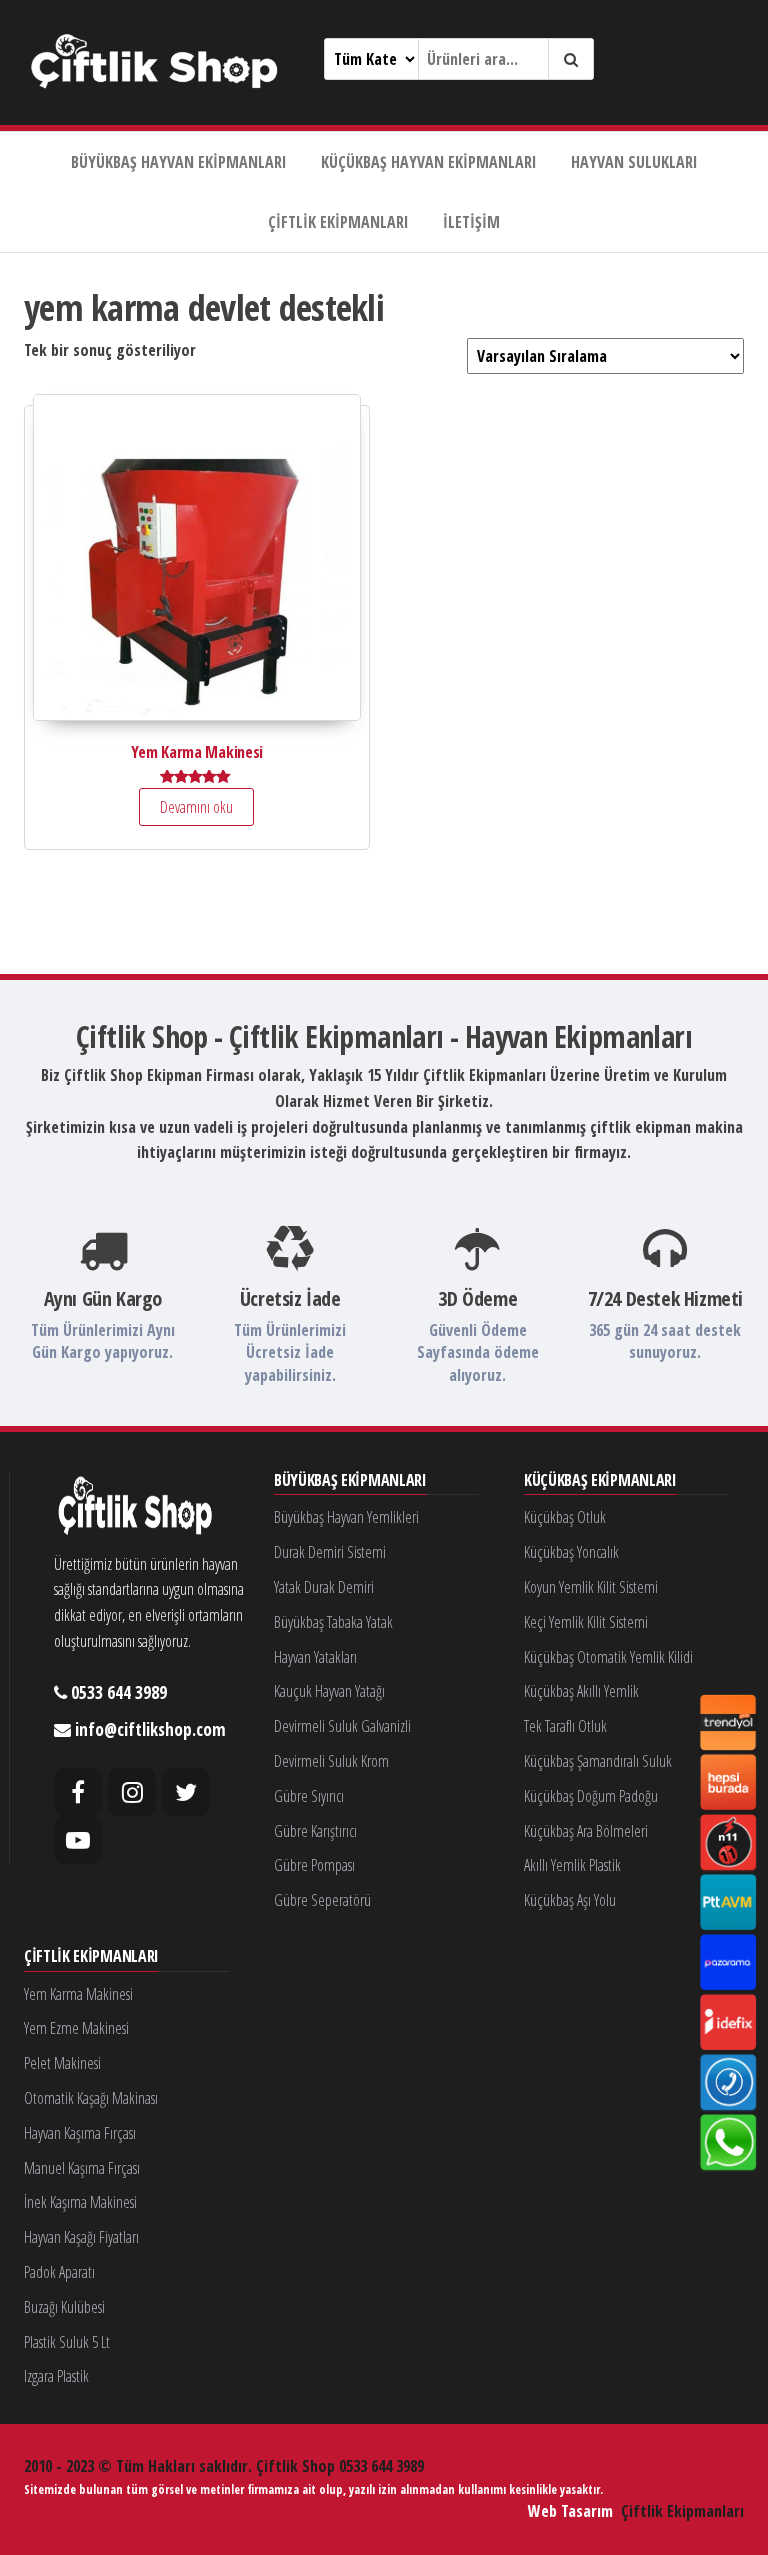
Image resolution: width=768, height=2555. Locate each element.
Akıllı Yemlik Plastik (572, 1865)
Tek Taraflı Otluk (565, 1726)
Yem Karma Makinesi (78, 1994)
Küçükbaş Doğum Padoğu (591, 1796)
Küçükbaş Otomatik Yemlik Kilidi (608, 1657)
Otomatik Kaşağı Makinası (91, 2098)
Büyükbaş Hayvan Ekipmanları (179, 162)
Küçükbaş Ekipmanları (600, 1481)
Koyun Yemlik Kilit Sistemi (591, 1587)
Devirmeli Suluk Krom (331, 1761)
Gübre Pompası (314, 1865)
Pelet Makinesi (62, 2063)
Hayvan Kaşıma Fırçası (80, 2133)
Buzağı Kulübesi (64, 2307)
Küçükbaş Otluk (565, 1517)
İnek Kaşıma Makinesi (80, 2202)
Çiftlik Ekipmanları (338, 222)
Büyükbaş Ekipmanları (350, 1481)
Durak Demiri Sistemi (330, 1552)
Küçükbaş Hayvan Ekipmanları (429, 162)
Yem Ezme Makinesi (76, 2028)
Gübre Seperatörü (322, 1900)
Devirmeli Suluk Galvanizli (342, 1726)
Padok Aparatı (59, 2272)
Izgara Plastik (56, 2376)
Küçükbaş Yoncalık (571, 1552)
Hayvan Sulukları (634, 162)
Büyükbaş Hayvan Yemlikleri (346, 1517)
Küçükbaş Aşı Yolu (570, 1900)
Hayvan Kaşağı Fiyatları (81, 2237)
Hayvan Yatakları (315, 1657)
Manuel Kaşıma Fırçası (82, 2168)
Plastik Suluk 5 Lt (67, 2342)
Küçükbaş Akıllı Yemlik (581, 1691)
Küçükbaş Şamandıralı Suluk (598, 1761)
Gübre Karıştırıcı (315, 1831)
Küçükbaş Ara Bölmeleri (586, 1831)
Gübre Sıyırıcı (309, 1796)
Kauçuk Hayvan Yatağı (329, 1691)
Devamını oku (196, 807)
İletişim (471, 222)
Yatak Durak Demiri (324, 1587)
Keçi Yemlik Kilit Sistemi (586, 1622)
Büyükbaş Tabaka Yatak (333, 1622)
